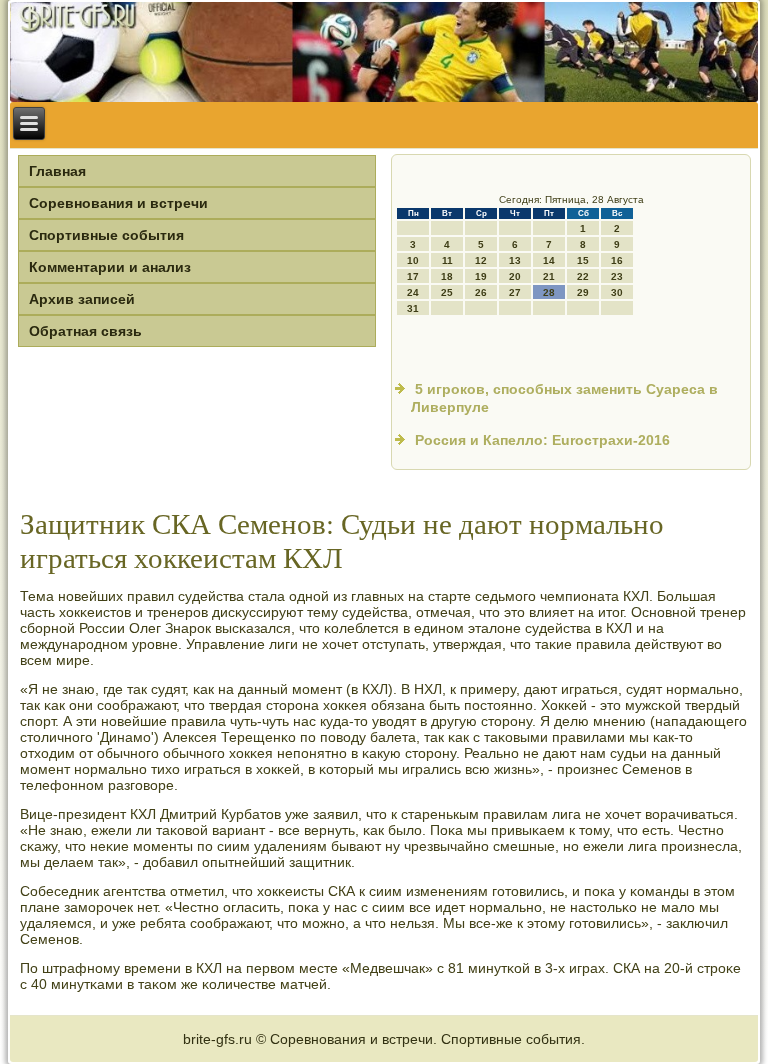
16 (617, 260)
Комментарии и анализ (110, 267)
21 (549, 276)
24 (413, 292)
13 (515, 260)
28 (549, 292)
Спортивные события (106, 235)
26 (481, 292)
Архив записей (82, 299)
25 (447, 292)
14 (549, 260)
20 (515, 276)
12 (481, 260)
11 (447, 260)
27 (515, 292)
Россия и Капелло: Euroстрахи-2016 (542, 440)
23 (617, 276)
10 (413, 260)
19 (481, 276)
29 (583, 292)
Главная (57, 171)
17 (413, 276)
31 (413, 308)
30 (617, 292)
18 (447, 276)
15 (583, 260)
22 (583, 276)
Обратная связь (85, 331)
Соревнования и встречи (118, 203)
